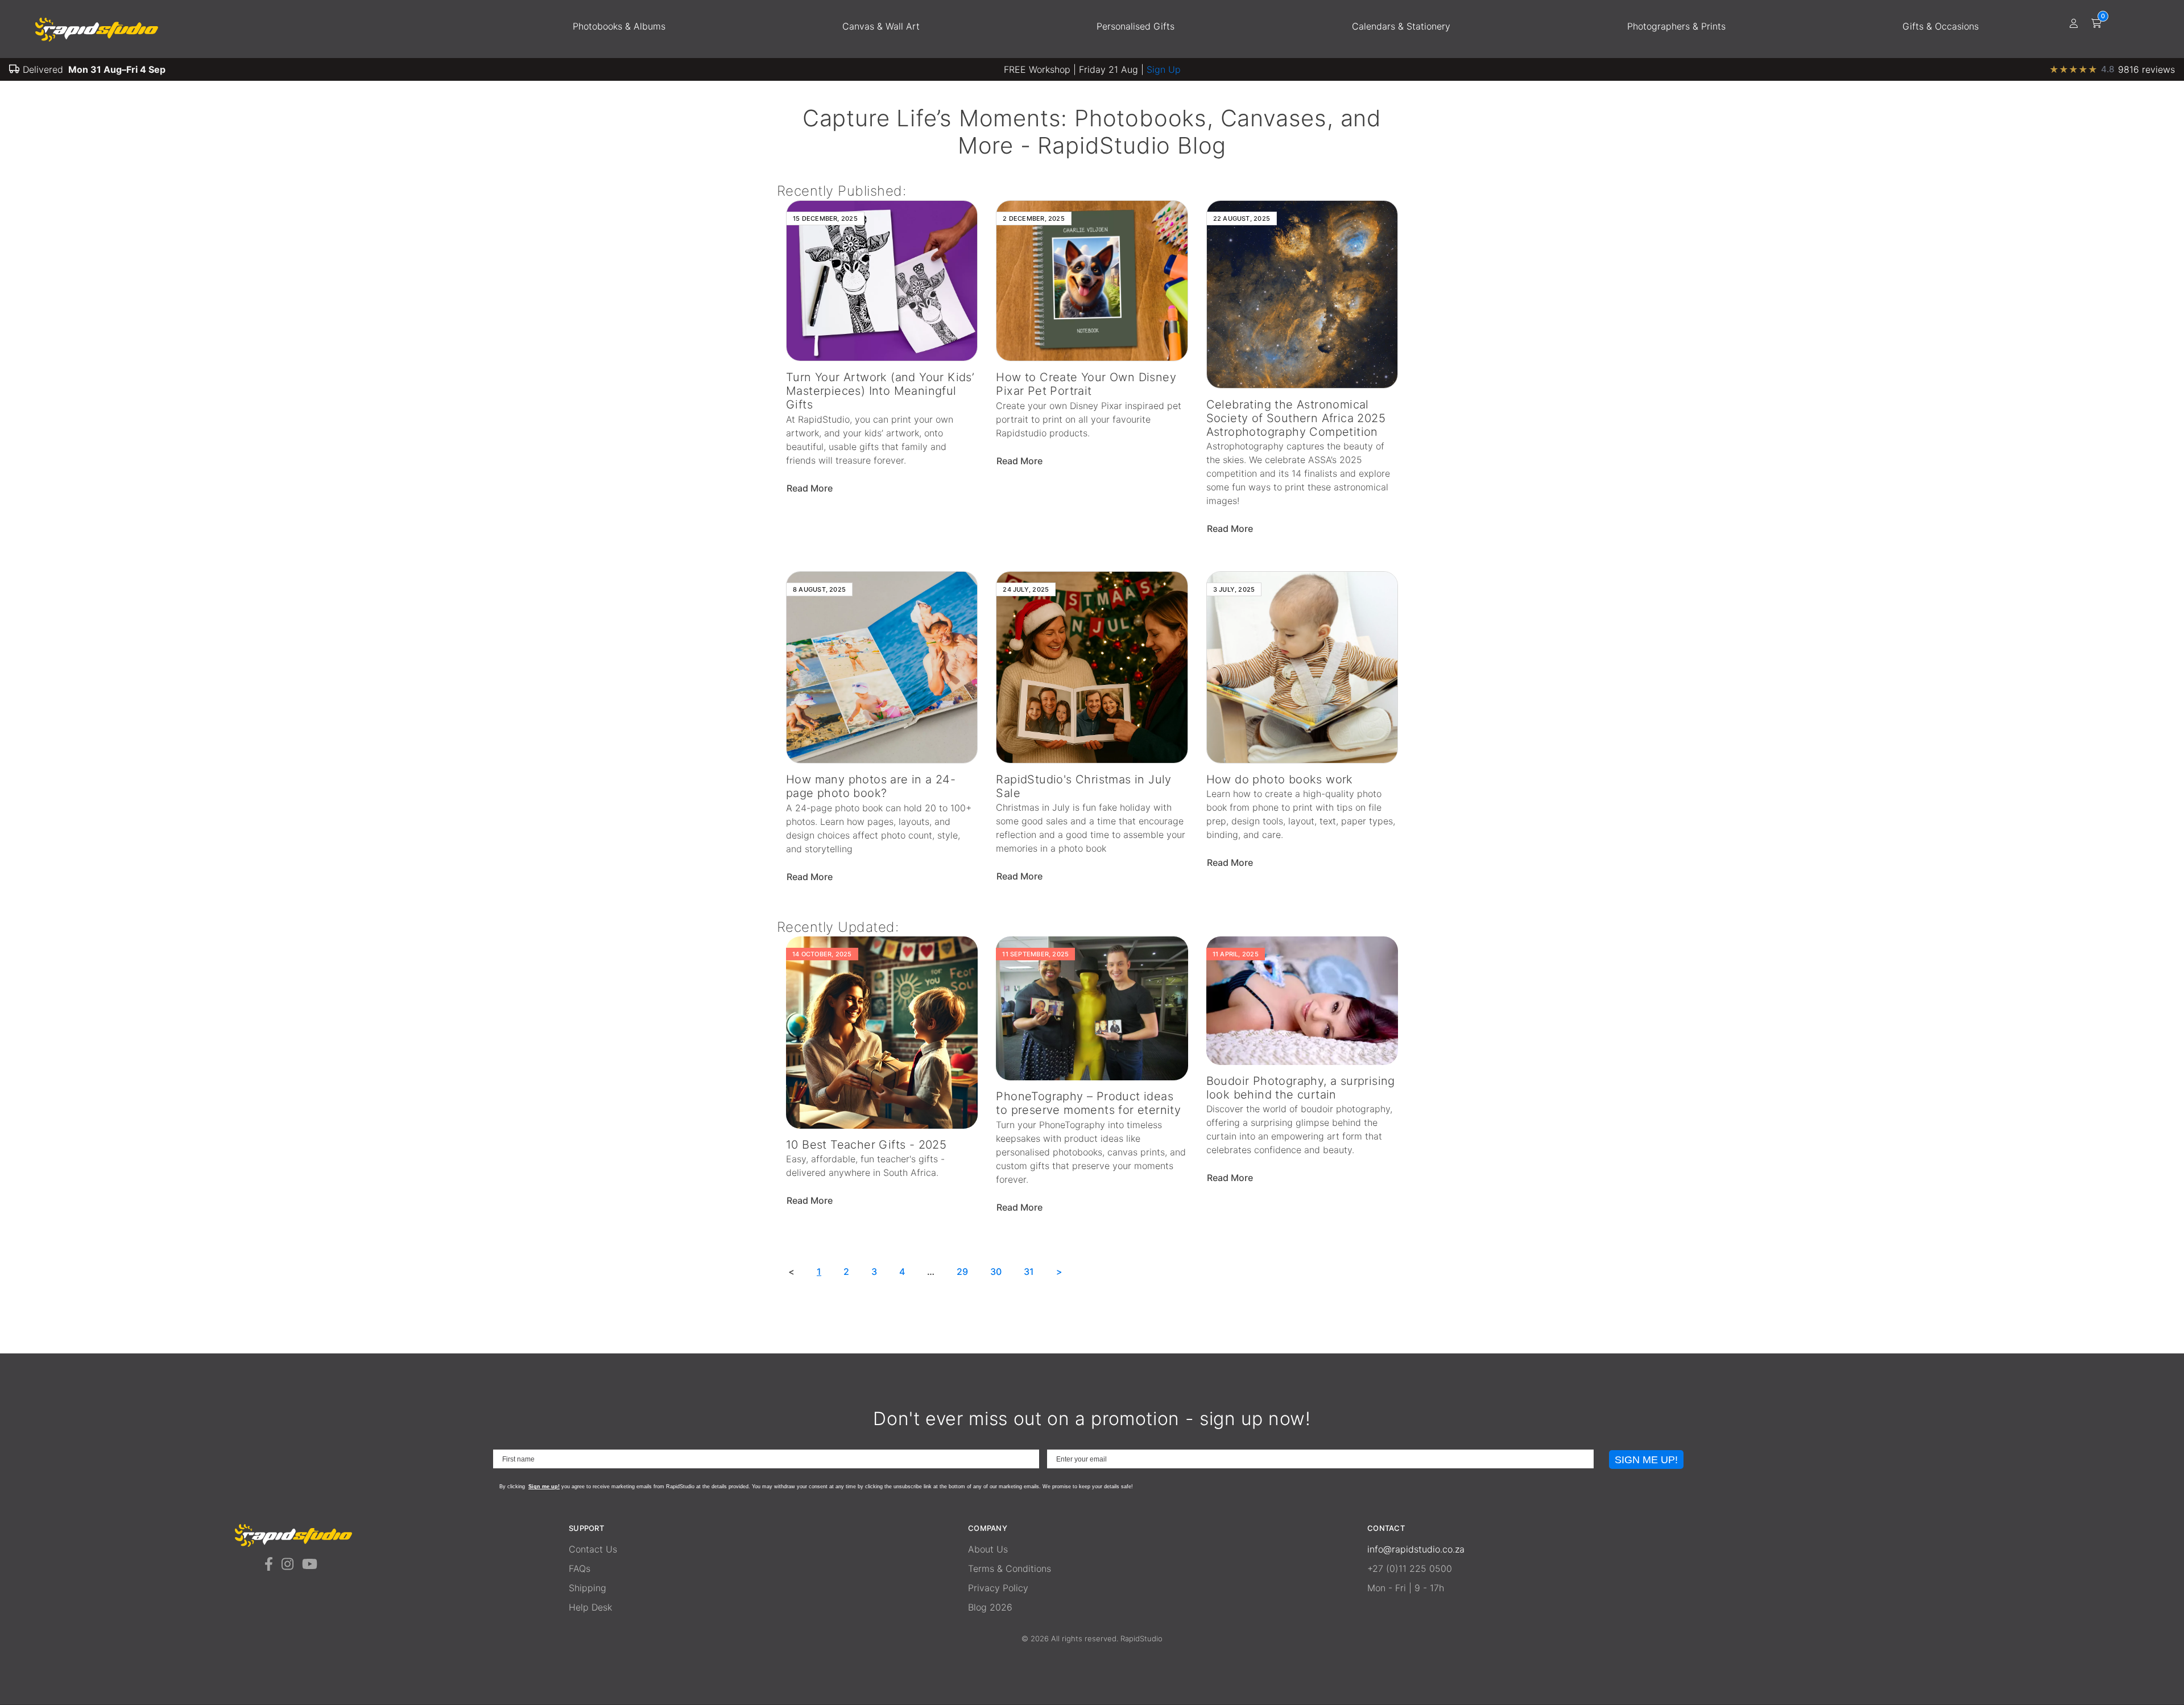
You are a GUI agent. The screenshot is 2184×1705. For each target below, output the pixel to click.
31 (1029, 1271)
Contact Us (593, 1549)
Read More (811, 488)
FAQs (580, 1568)
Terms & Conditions (1010, 1568)
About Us (988, 1549)
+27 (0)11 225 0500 (1410, 1568)
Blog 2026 (990, 1607)
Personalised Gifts (1136, 26)
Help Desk (590, 1607)
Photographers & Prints (1676, 26)
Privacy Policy (998, 1588)
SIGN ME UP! (1646, 1460)
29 (962, 1271)
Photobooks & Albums (619, 26)
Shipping (588, 1588)
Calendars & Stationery (1401, 26)
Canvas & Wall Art (881, 26)
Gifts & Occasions (1941, 26)
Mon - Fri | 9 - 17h (1406, 1588)
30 (996, 1271)
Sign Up (1164, 69)
